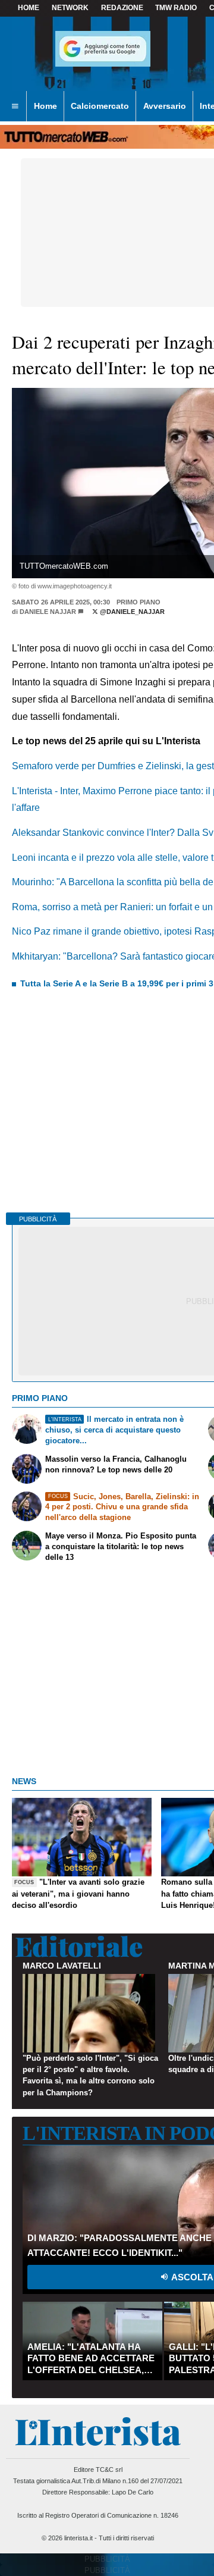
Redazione (122, 8)
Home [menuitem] (45, 106)
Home (29, 8)
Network (70, 8)
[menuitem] (15, 106)
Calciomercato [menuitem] (100, 106)
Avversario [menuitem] (165, 106)
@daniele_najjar (131, 612)
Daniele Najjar (48, 612)
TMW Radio (176, 8)
